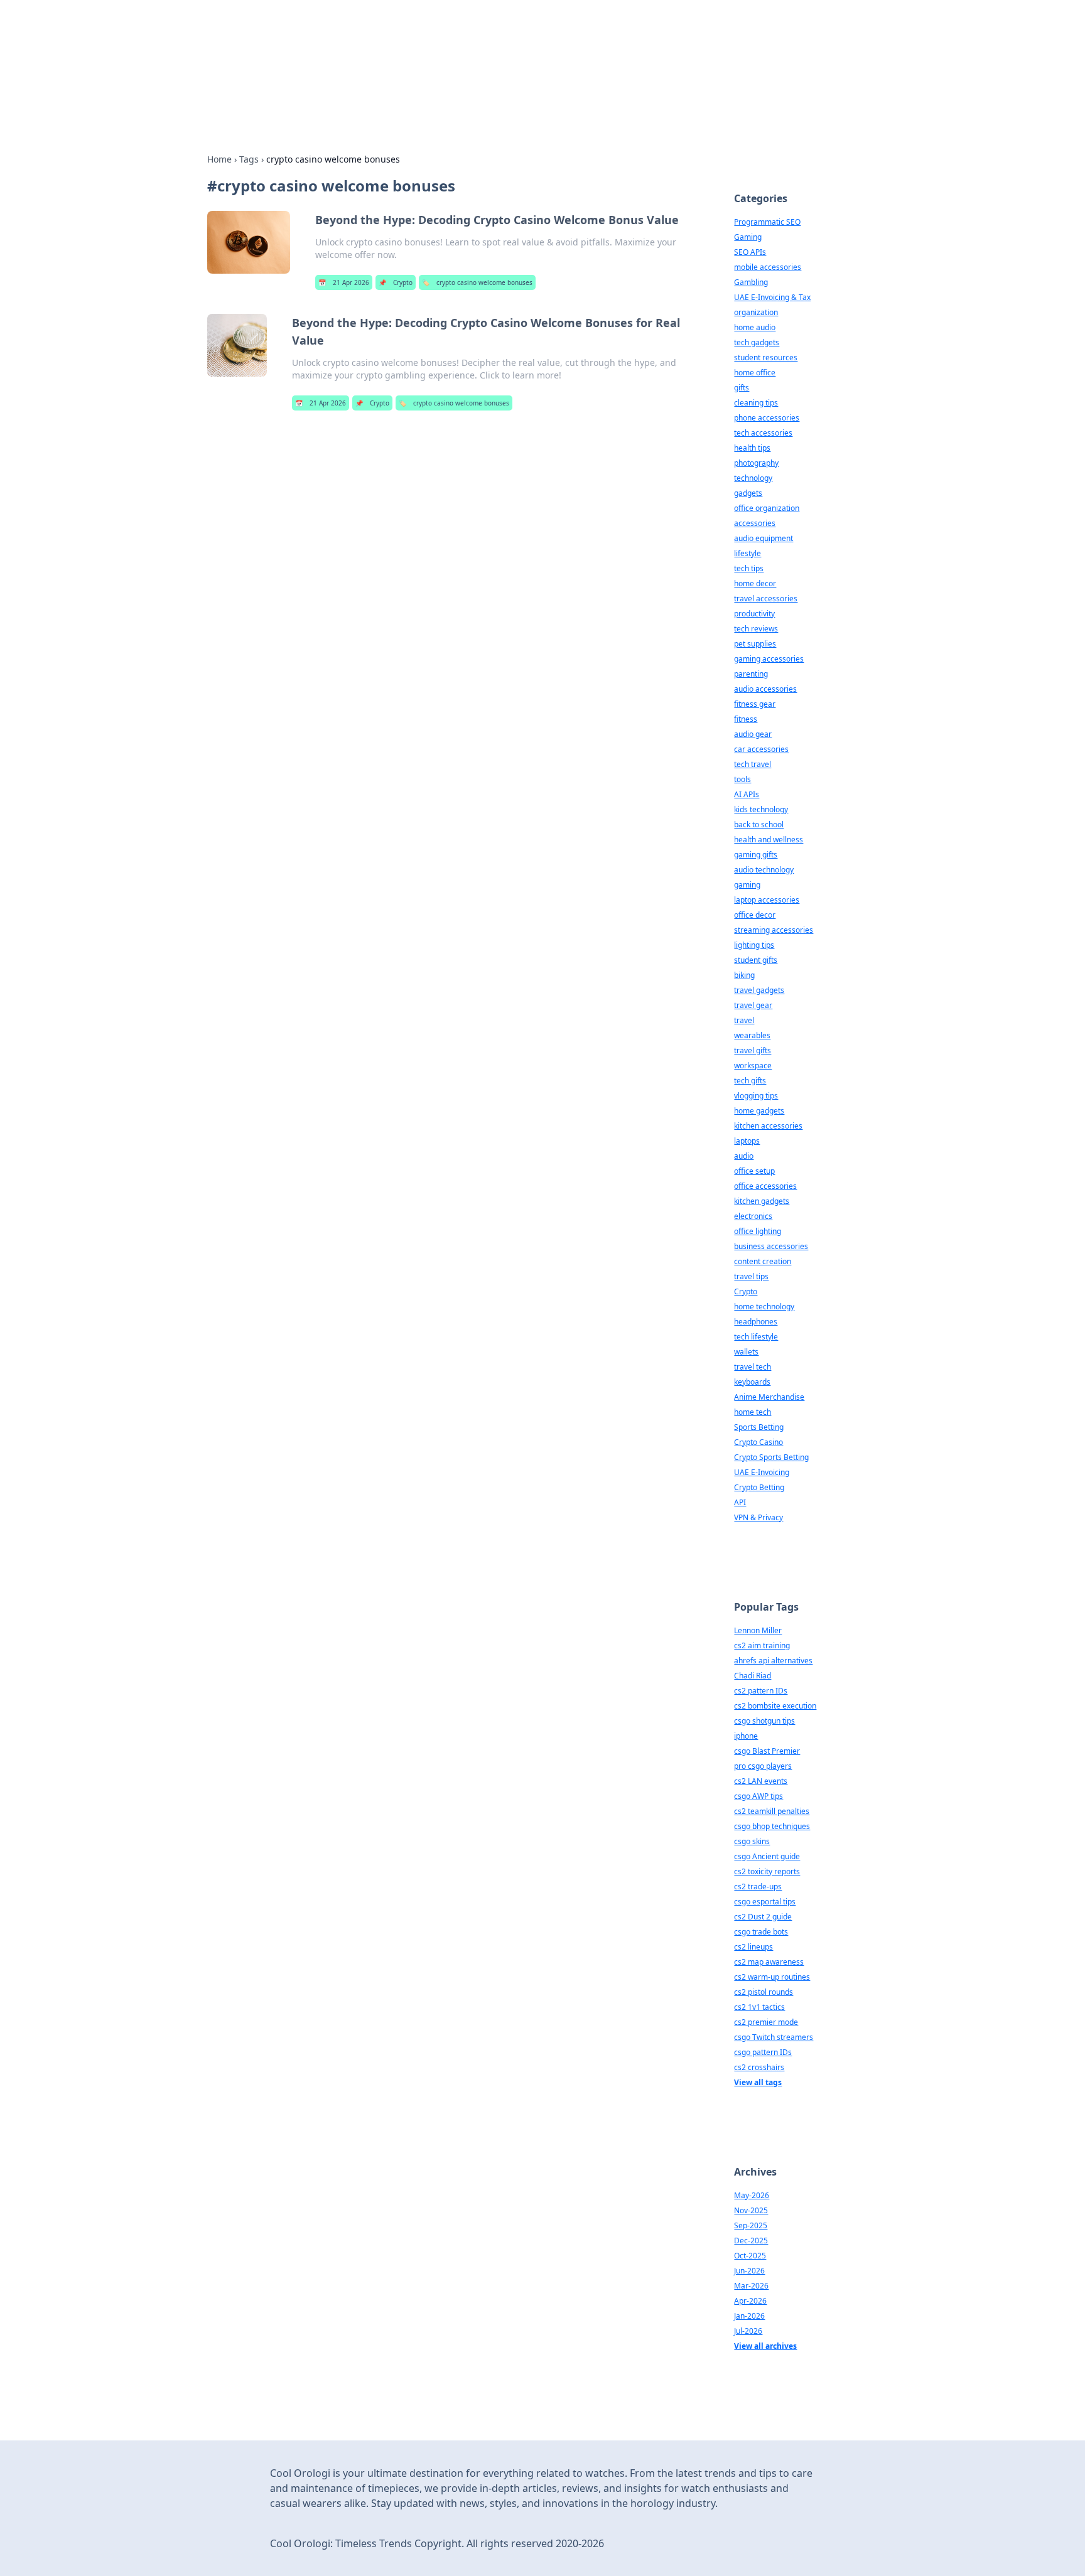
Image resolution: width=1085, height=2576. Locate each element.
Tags (249, 159)
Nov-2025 (751, 2210)
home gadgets (759, 1111)
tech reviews (756, 629)
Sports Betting (759, 1427)
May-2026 (752, 2195)
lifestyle (748, 553)
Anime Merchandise (769, 1397)
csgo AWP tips (758, 1796)
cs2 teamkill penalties (772, 1811)
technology (753, 478)
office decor (755, 915)
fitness (746, 719)
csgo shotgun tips (764, 1721)
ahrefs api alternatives (773, 1661)
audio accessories (765, 689)
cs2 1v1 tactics (759, 2007)
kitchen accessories (768, 1126)
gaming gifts (756, 855)
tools (742, 779)
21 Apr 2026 (344, 282)
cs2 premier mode (766, 2022)
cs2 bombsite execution (775, 1706)
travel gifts (753, 1050)
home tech (753, 1412)
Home (219, 159)
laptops (747, 1141)
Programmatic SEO (767, 222)
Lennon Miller (758, 1630)
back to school (759, 824)
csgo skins (752, 1841)
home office (755, 373)
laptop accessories (767, 900)
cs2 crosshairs (759, 2067)
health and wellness (769, 840)
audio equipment (764, 538)
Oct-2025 (750, 2256)
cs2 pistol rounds (764, 1992)
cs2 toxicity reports (767, 1871)
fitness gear (755, 704)
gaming (747, 885)
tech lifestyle (756, 1337)
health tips (752, 448)
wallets (746, 1352)
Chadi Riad (753, 1676)
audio (744, 1156)
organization (756, 312)
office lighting (758, 1231)
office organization (767, 508)
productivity (754, 614)
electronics (753, 1216)
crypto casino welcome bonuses (477, 282)
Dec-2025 (751, 2241)
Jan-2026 (749, 2316)
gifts (742, 388)
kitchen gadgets (762, 1201)
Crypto (396, 282)
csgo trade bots (761, 1932)
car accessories (761, 749)
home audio (755, 327)
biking (744, 975)
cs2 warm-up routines (772, 1977)
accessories (755, 523)
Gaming (748, 237)
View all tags (758, 2082)
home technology (764, 1307)
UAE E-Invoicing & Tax (772, 297)
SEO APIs (750, 252)
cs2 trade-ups (758, 1886)
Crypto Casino (758, 1442)
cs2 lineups (753, 1947)
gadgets (748, 493)
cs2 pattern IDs (761, 1691)
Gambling (751, 282)
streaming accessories (774, 930)
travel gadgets (759, 990)
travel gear (753, 1005)
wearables (752, 1035)
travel (744, 1020)
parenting (751, 674)
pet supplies (755, 644)
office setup (754, 1171)
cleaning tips (756, 403)
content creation (763, 1261)
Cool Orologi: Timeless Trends (418, 45)
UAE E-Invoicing (762, 1472)
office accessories (765, 1186)
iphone (746, 1736)
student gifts (756, 960)
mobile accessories (768, 267)
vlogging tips (756, 1096)
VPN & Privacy (758, 1517)
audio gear (753, 734)
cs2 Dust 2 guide (763, 1917)
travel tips (751, 1276)
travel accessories (766, 598)
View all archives (765, 2346)
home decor (755, 583)
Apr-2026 (750, 2301)
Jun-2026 (749, 2271)
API (740, 1502)
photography (756, 463)
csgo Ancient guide (767, 1856)
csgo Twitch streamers (774, 2037)
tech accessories (763, 433)
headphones (756, 1322)
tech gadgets (757, 342)
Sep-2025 (751, 2225)
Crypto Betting (759, 1487)
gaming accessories (769, 659)
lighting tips (754, 945)
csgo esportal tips (765, 1902)
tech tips (749, 568)
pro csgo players (763, 1766)
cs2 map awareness (769, 1962)
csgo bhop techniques (772, 1826)
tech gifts (750, 1081)
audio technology (764, 870)
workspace (753, 1065)
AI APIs (747, 794)
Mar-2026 (751, 2286)
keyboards (752, 1382)
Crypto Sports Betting (771, 1457)
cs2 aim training (762, 1645)
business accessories (771, 1246)
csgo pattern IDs (763, 2052)
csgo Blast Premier (767, 1751)
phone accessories (767, 418)
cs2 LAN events (761, 1781)
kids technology (761, 809)
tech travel (753, 764)
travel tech (753, 1367)
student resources (766, 357)
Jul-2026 (748, 2331)
